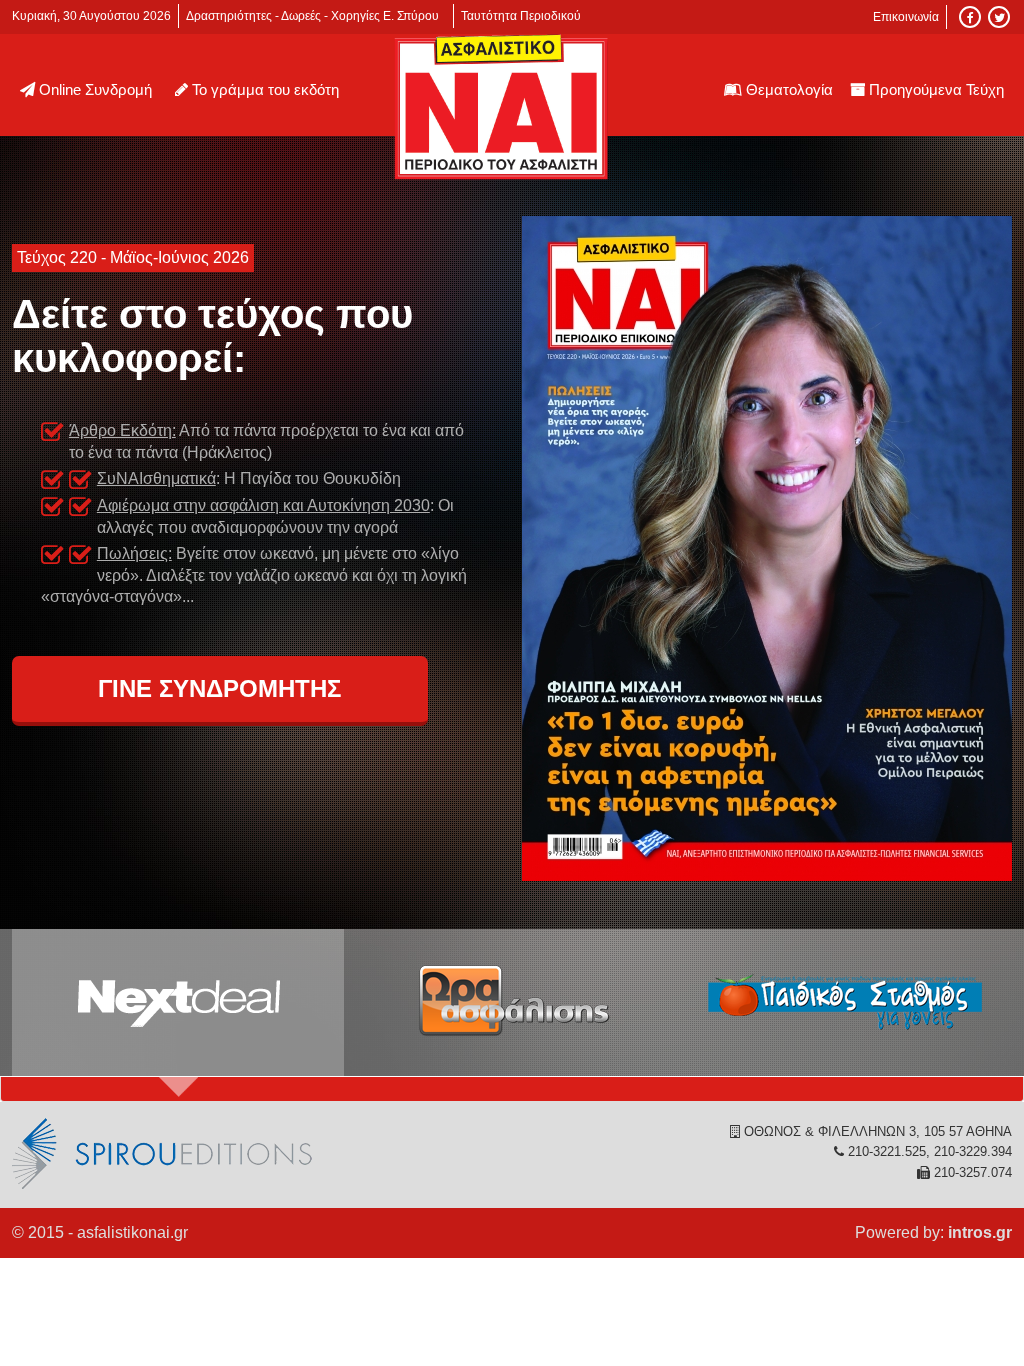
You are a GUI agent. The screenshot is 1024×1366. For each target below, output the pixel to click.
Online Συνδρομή (95, 89)
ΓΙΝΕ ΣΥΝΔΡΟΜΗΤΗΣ (219, 688)
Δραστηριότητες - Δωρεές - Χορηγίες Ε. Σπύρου (312, 16)
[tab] (178, 1003)
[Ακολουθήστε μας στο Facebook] (970, 17)
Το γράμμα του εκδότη (265, 89)
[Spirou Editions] (162, 1185)
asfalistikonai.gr (132, 1232)
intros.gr (980, 1232)
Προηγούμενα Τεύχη (936, 89)
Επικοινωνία (906, 17)
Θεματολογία (789, 89)
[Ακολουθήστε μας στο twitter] (999, 17)
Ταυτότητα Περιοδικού (521, 16)
